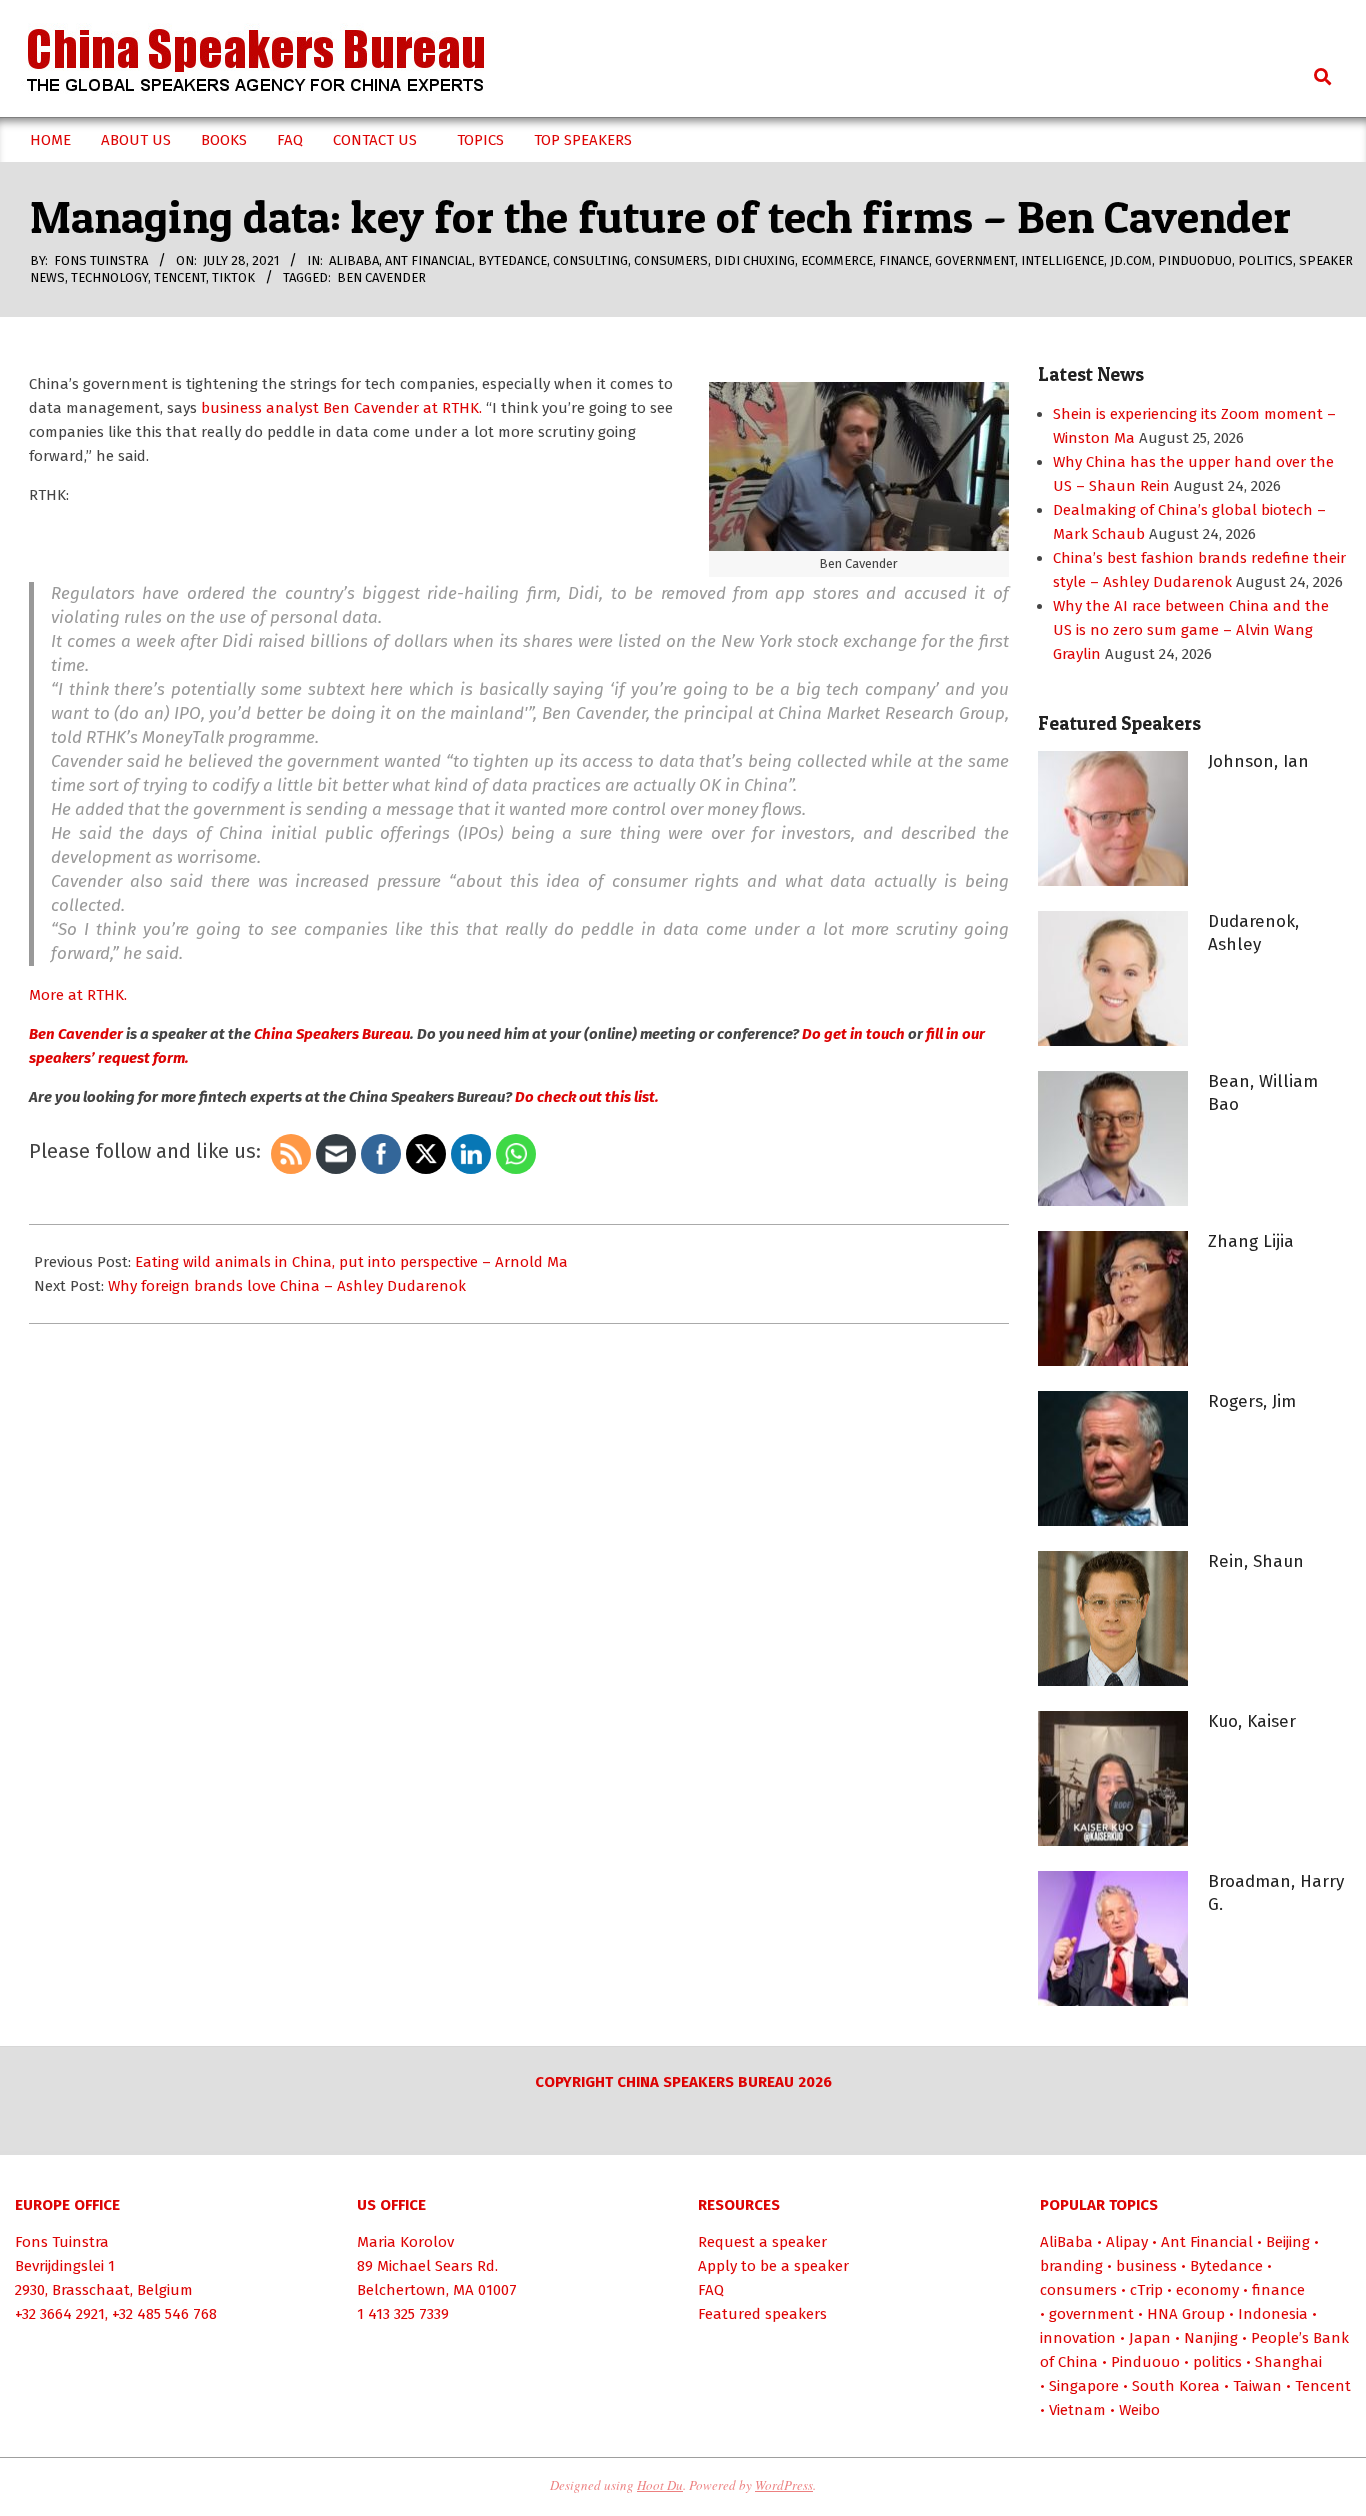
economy (1207, 2290)
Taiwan (1257, 2386)
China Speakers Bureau (330, 1034)
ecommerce (837, 260)
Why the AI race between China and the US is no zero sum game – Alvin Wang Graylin (1191, 630)
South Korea (1176, 2386)
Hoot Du (660, 2485)
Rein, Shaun (1256, 1561)
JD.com (1131, 260)
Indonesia (1273, 2314)
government (975, 260)
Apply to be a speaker (773, 2266)
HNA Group (1186, 2314)
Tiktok (233, 277)
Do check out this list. (585, 1097)
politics (1265, 260)
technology (109, 277)
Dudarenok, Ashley (1253, 933)
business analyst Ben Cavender (310, 408)
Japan (1150, 2338)
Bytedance (512, 260)
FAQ (711, 2290)
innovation (1078, 2338)
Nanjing (1211, 2338)
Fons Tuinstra (62, 2242)
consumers (671, 260)
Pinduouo (1145, 2362)
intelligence (1062, 260)
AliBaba (1066, 2242)
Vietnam (1077, 2410)
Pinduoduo (1195, 260)
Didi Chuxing (754, 260)
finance (904, 260)
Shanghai (1288, 2362)
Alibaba (354, 260)
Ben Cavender (381, 277)
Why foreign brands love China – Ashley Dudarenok (287, 1286)
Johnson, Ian (1258, 761)
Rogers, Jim (1252, 1401)
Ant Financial (428, 260)
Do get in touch (853, 1034)
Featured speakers (762, 2314)
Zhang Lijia (1251, 1241)
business (1146, 2266)
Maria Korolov (405, 2242)
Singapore (1084, 2386)
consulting (590, 260)
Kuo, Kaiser (1252, 1721)
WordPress (784, 2485)
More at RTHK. (78, 995)
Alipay (1127, 2242)
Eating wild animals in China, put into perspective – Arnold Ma (351, 1262)
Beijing (1288, 2242)
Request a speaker (762, 2242)
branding (1071, 2266)
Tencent (180, 277)
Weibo (1139, 2410)
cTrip (1146, 2290)
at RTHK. (450, 408)
